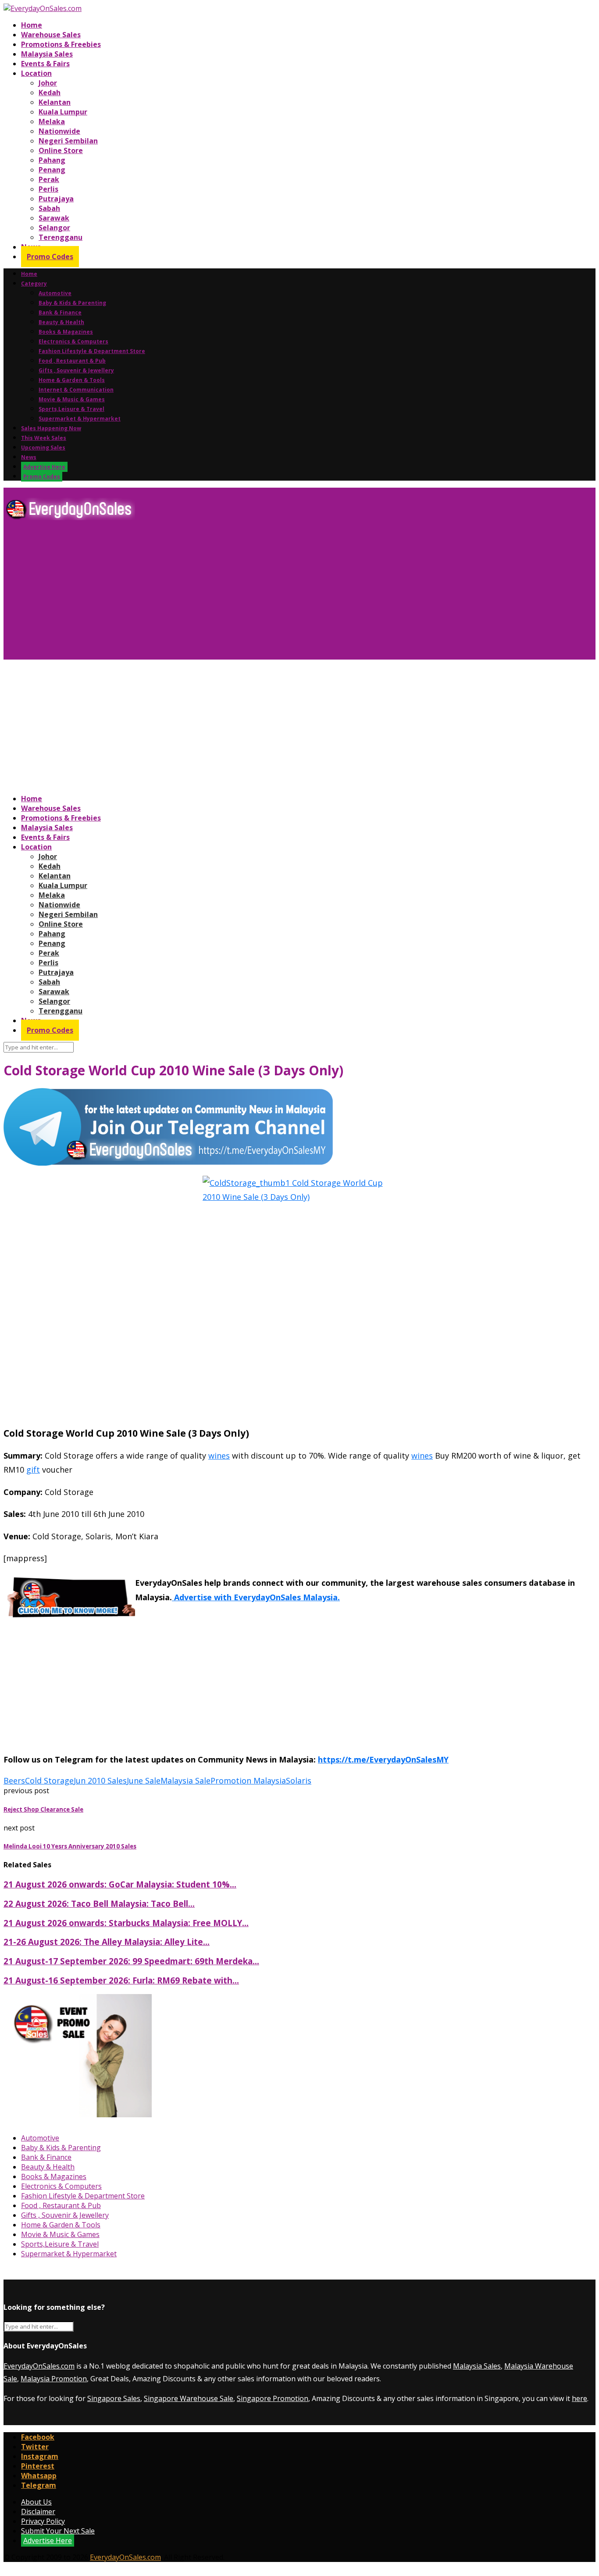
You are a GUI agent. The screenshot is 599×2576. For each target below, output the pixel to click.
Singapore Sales (114, 2398)
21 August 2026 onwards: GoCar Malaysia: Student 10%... (120, 1884)
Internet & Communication (76, 390)
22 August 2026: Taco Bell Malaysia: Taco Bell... (99, 1903)
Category (34, 284)
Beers (14, 1780)
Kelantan (55, 102)
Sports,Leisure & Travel (71, 409)
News (29, 457)
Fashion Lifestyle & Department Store (92, 351)
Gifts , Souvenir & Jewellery (76, 370)
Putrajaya (56, 199)
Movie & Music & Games (72, 399)
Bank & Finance (60, 312)
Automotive (55, 293)
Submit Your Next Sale (58, 2531)
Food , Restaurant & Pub (72, 361)
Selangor (54, 228)
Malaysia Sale (185, 1780)
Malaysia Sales (47, 54)
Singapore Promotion (273, 2398)
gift (33, 1470)
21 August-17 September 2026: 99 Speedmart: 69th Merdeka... (131, 1961)
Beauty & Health (61, 322)
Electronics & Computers (73, 341)
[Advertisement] (267, 593)
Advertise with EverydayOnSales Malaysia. (256, 1597)
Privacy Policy (43, 2521)
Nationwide (59, 131)
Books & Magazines (66, 332)
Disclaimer (38, 2512)
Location (36, 73)
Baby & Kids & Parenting (72, 303)
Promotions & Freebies (61, 44)
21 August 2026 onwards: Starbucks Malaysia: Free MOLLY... (126, 1923)
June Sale (144, 1780)
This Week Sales (44, 438)
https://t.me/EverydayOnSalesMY (383, 1759)
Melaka (52, 121)
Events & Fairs (45, 64)
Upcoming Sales (43, 448)
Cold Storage (49, 1780)
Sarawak (54, 218)
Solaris (299, 1780)
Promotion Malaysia (248, 1780)
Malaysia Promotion (54, 2379)
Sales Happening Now (51, 428)
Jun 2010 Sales (100, 1780)
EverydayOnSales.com (39, 2366)
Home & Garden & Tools (72, 380)
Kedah (50, 93)
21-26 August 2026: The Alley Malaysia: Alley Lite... (107, 1942)
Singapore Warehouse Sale (189, 2398)
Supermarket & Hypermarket (80, 419)
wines (219, 1456)
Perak (49, 179)
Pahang (52, 160)
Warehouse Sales (51, 35)
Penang (52, 170)
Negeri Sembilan (68, 141)
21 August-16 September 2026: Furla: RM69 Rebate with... (121, 1980)
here (579, 2398)
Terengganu (61, 237)
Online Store (61, 150)
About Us (36, 2502)
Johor (48, 83)
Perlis (48, 189)
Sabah (49, 208)
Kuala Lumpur (63, 112)
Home (32, 25)
